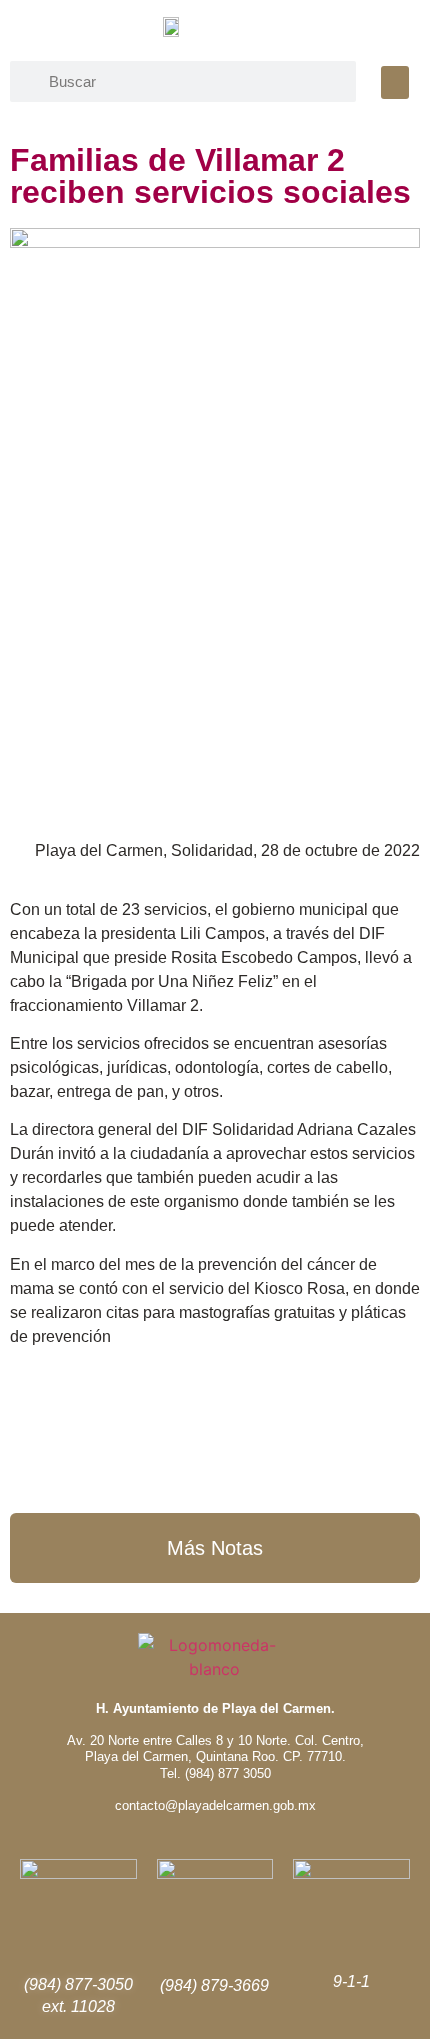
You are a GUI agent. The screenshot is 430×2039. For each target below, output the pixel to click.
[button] (395, 82)
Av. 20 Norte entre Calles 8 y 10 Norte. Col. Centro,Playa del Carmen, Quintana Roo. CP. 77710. (215, 1749)
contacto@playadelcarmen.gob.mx (215, 1805)
